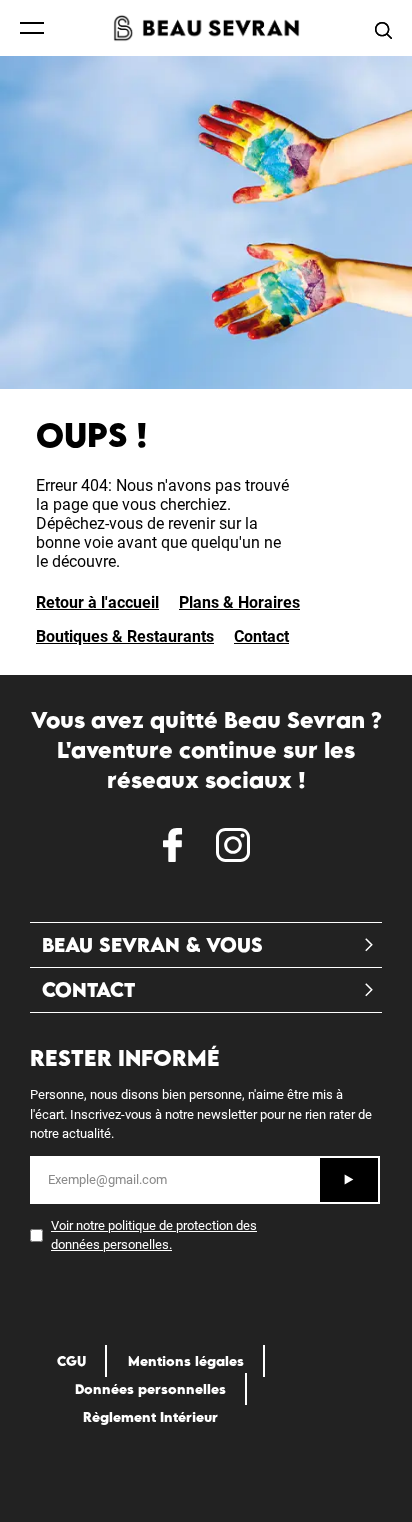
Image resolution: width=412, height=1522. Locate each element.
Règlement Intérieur (150, 1417)
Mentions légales (186, 1361)
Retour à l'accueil (97, 602)
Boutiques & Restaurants (125, 636)
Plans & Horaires (239, 602)
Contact (261, 636)
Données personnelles (150, 1389)
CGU (71, 1361)
